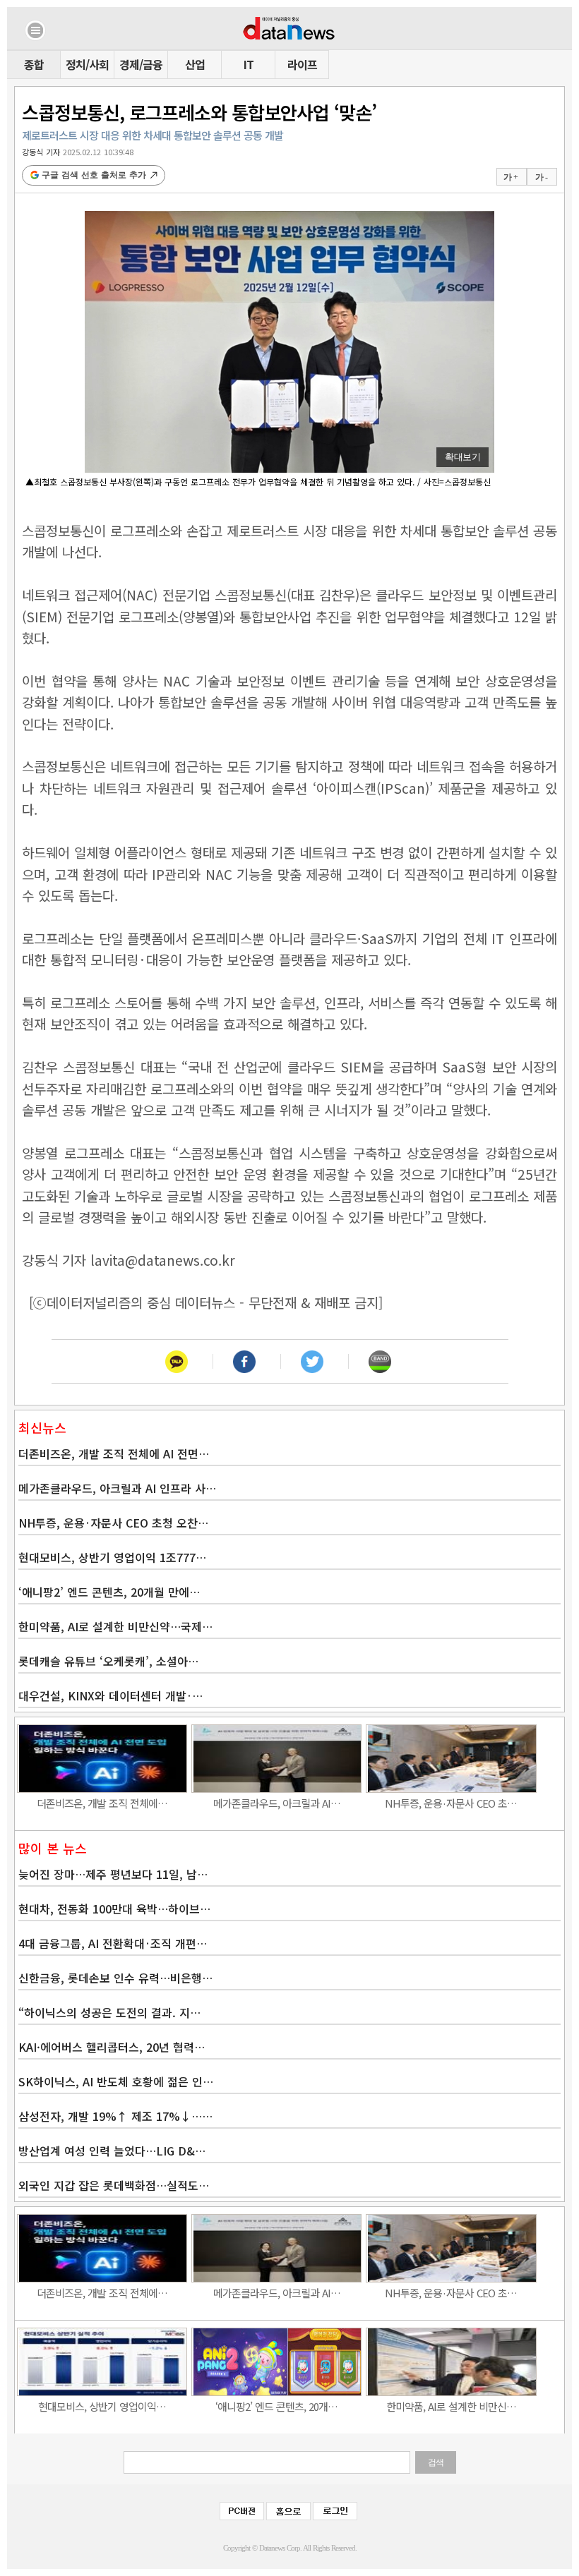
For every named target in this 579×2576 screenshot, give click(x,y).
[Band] (380, 1361)
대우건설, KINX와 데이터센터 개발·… (111, 1695)
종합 (34, 64)
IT (249, 64)
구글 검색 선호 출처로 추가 (94, 175)
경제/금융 (141, 64)
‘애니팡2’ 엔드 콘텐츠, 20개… (276, 2406)
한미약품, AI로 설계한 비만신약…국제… (115, 1626)
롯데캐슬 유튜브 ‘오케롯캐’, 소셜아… (108, 1661)
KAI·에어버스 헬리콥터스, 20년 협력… (112, 2047)
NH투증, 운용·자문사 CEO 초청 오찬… (113, 1523)
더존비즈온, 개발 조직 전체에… (102, 1803)
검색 (436, 2462)
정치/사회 (87, 64)
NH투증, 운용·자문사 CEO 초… (451, 1803)
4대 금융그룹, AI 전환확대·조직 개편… (113, 1943)
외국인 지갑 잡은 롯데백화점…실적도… (114, 2185)
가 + (511, 177)
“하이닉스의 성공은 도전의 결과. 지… (109, 2012)
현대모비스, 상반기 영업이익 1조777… (112, 1557)
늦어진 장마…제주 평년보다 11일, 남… (113, 1874)
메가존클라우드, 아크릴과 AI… (277, 1803)
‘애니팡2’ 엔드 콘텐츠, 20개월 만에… (109, 1592)
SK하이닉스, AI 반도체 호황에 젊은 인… (116, 2081)
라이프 (302, 64)
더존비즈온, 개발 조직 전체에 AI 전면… (114, 1453)
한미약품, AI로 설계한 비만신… (451, 2406)
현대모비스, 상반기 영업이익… (102, 2406)
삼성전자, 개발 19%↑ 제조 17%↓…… (115, 2116)
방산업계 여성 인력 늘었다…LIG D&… (112, 2151)
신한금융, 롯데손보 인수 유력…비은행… (115, 1978)
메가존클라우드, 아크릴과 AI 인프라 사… (117, 1488)
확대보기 (462, 457)
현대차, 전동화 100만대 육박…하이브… (114, 1909)
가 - (541, 177)
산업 (195, 64)
